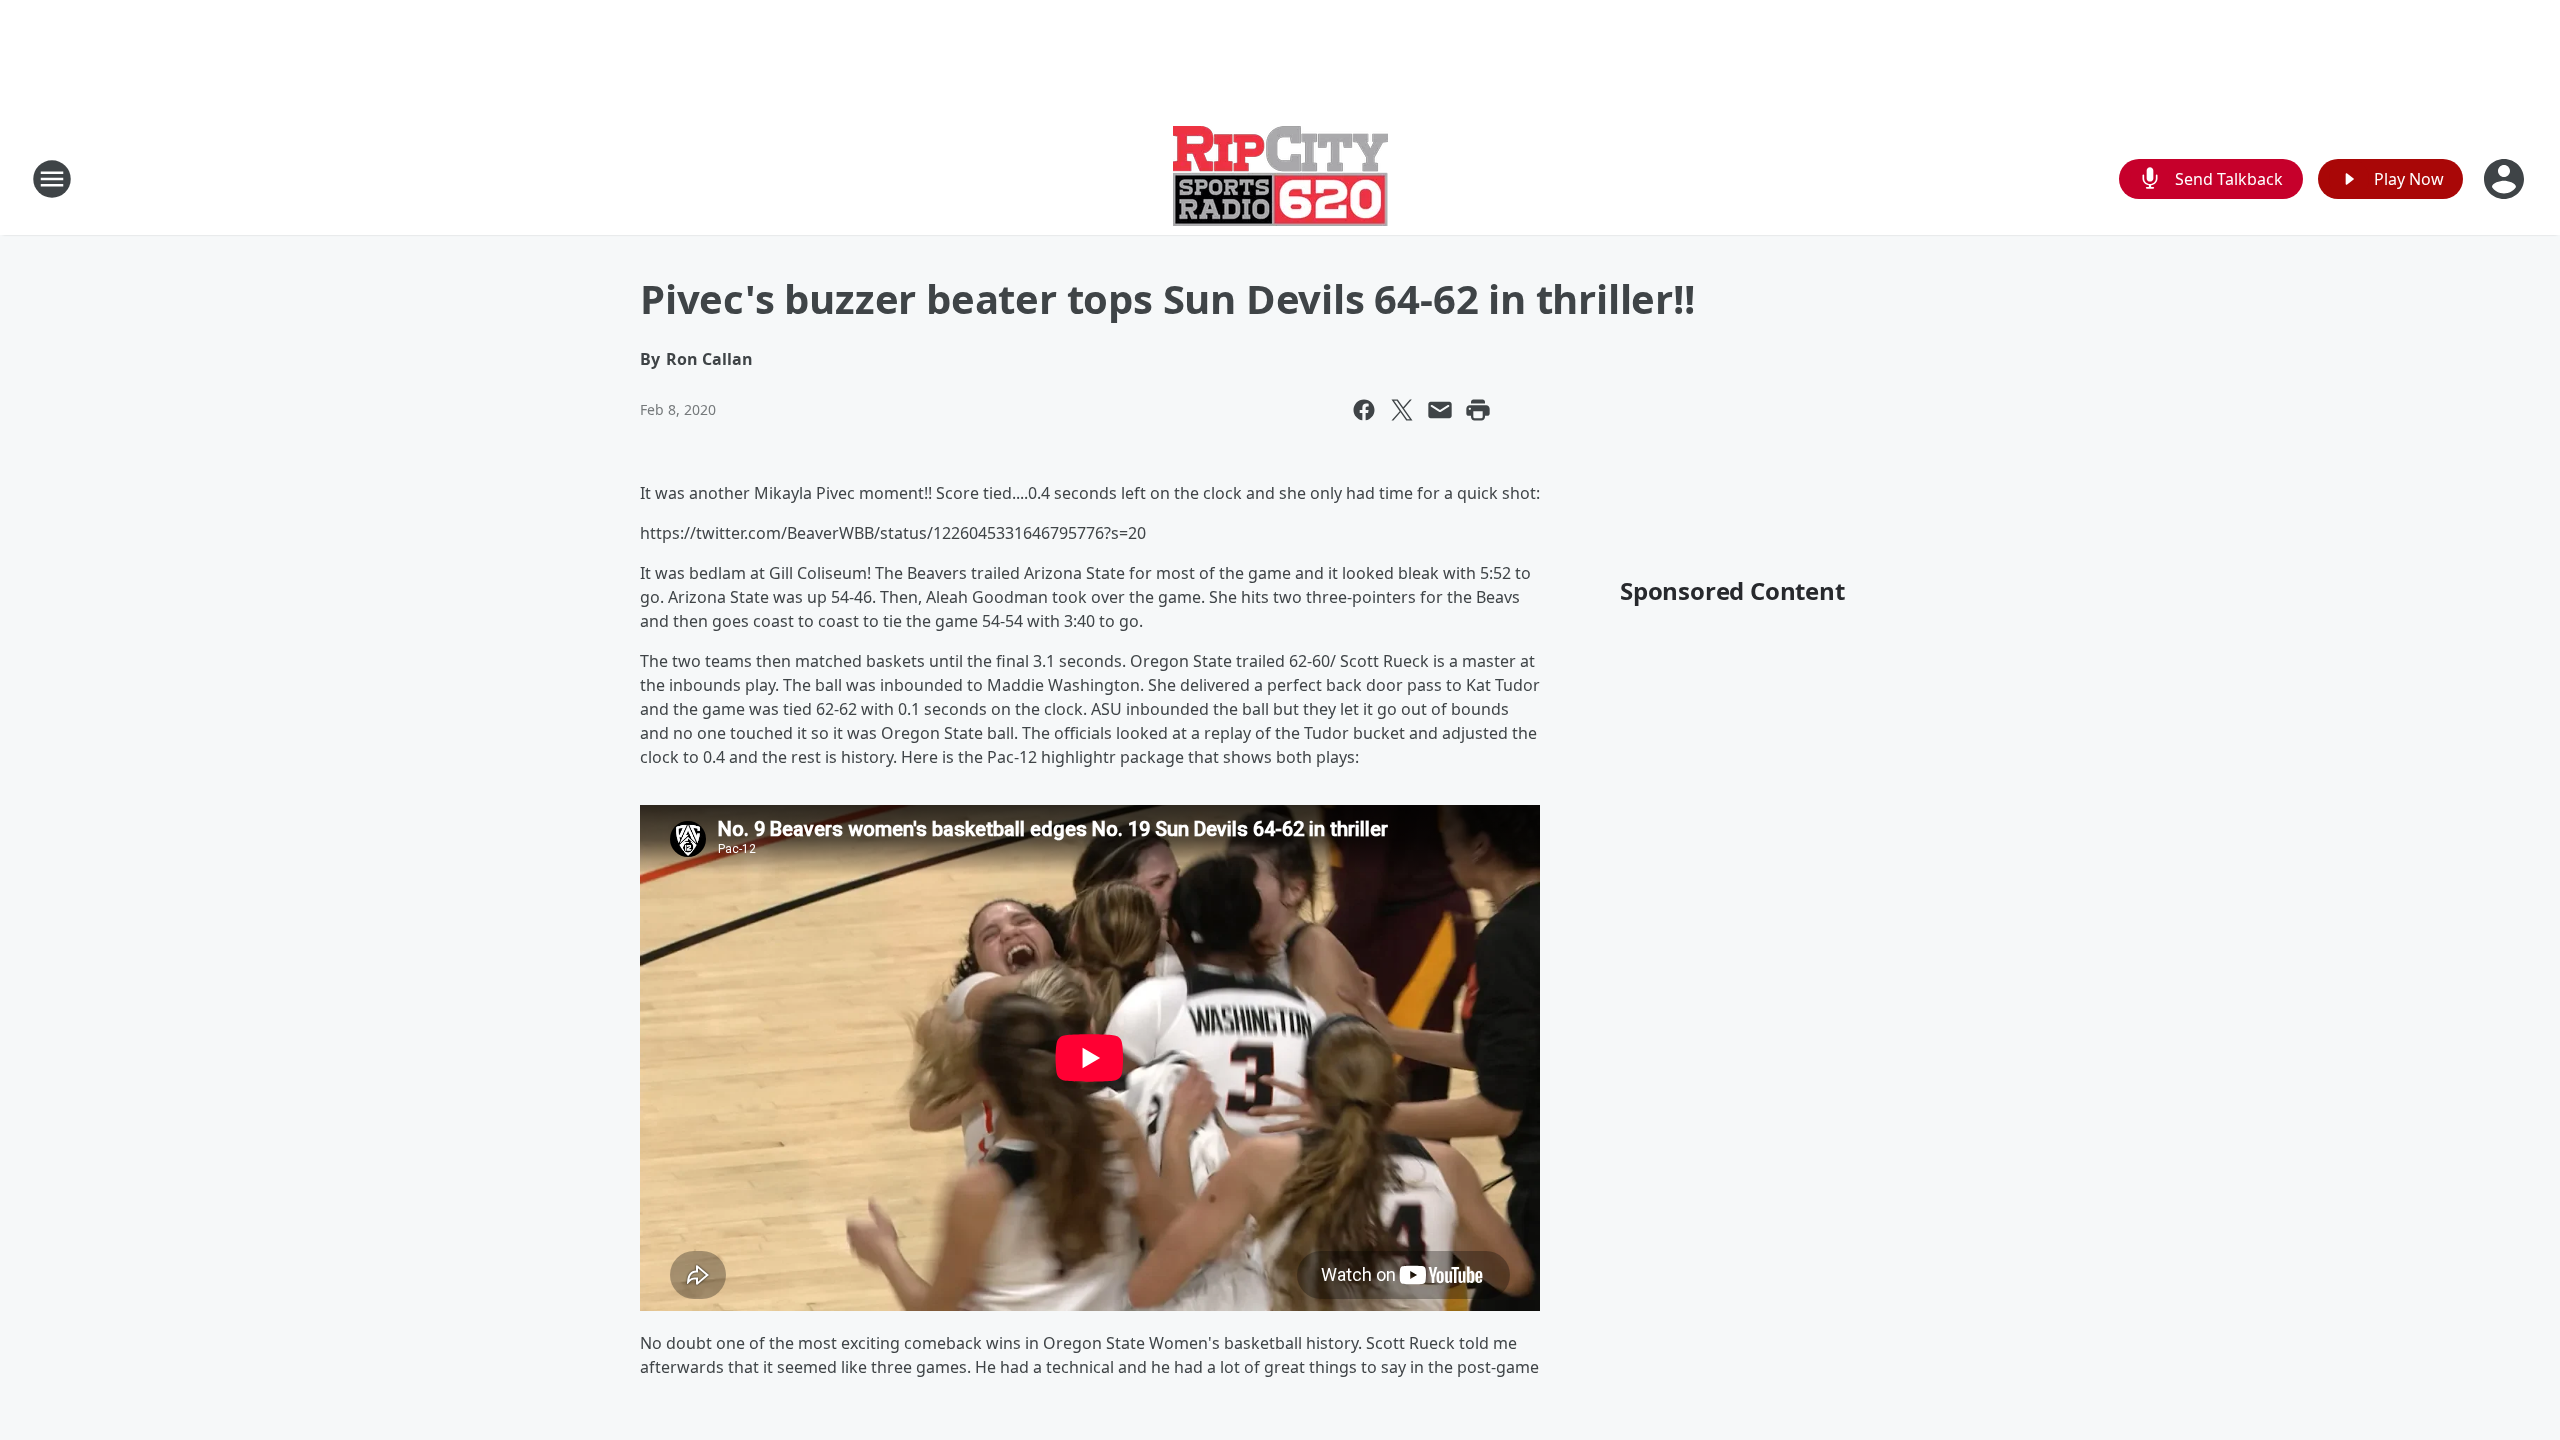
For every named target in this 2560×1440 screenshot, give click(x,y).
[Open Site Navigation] (52, 179)
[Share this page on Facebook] (1364, 410)
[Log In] (2506, 179)
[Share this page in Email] (1440, 410)
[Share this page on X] (1402, 410)
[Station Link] (1280, 178)
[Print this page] (1478, 410)
